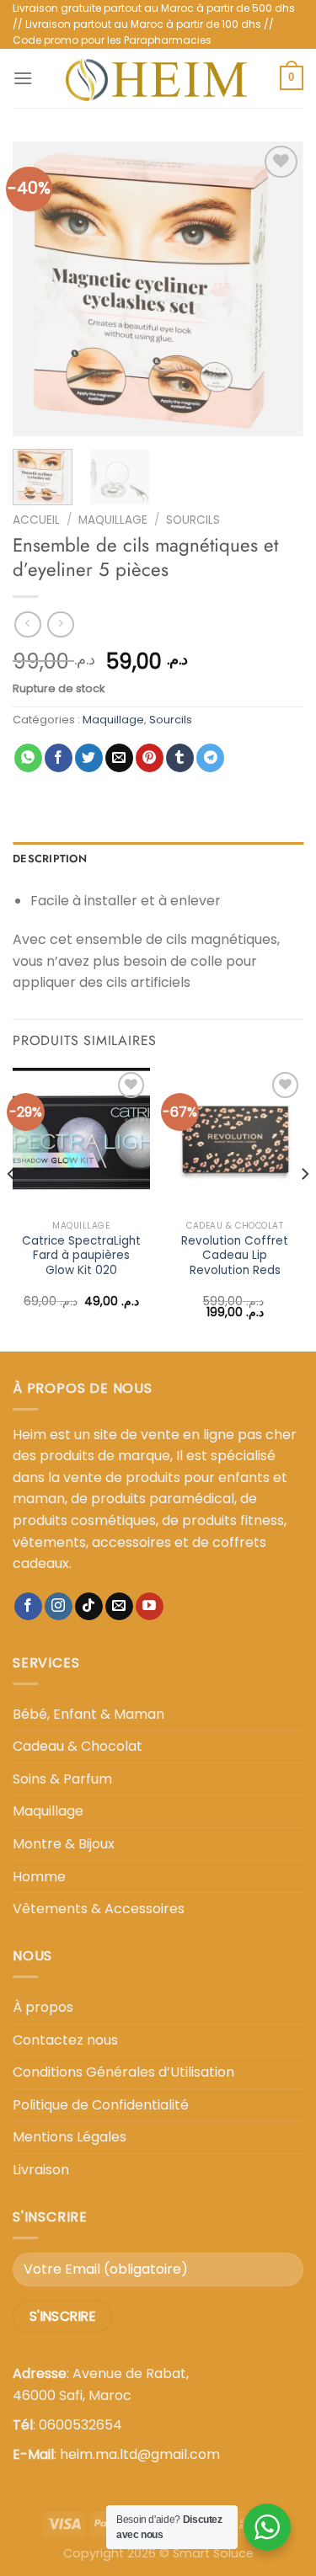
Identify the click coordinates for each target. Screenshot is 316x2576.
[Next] (276, 289)
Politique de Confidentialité (101, 2105)
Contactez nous (65, 2040)
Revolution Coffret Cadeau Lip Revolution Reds (235, 1256)
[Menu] (23, 78)
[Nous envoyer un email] (119, 1607)
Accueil (36, 520)
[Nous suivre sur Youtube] (150, 1607)
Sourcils (193, 520)
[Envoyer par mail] (119, 758)
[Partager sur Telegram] (210, 758)
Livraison (41, 2170)
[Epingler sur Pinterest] (150, 758)
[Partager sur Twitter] (89, 758)
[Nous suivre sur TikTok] (89, 1607)
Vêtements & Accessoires (99, 1909)
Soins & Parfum (62, 1779)
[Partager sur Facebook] (59, 758)
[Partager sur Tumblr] (180, 758)
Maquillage (113, 520)
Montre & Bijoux (64, 1844)
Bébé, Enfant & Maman (88, 1714)
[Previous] (40, 289)
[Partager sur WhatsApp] (28, 758)
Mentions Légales (70, 2137)
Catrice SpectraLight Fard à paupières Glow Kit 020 (81, 1256)
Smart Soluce (213, 2553)
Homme (39, 1877)
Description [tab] (50, 859)
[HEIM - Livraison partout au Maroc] (156, 78)
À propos (43, 2007)
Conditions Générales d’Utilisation (123, 2072)
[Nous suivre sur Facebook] (28, 1607)
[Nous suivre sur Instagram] (59, 1607)
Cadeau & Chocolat (78, 1746)
